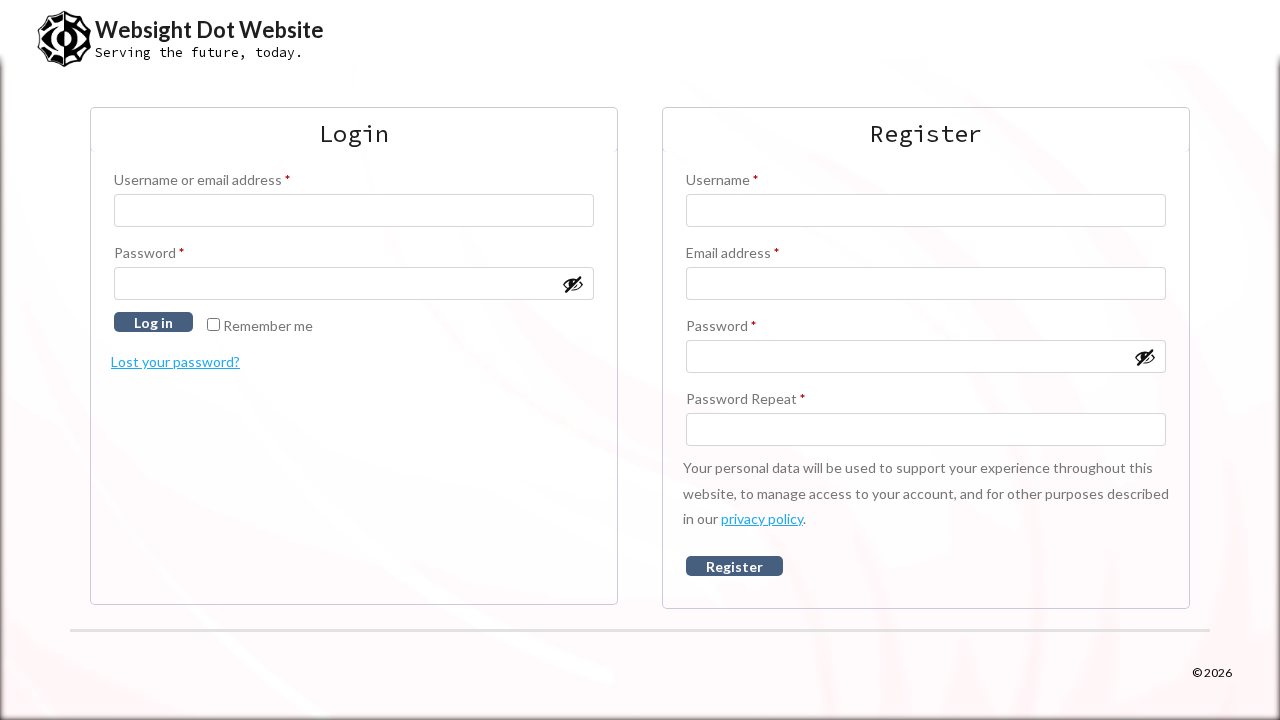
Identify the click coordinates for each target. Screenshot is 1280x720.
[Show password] (573, 284)
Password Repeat (745, 398)
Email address (732, 252)
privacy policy (762, 518)
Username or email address (202, 179)
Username (722, 179)
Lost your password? (175, 361)
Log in (153, 322)
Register (734, 566)
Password (149, 252)
